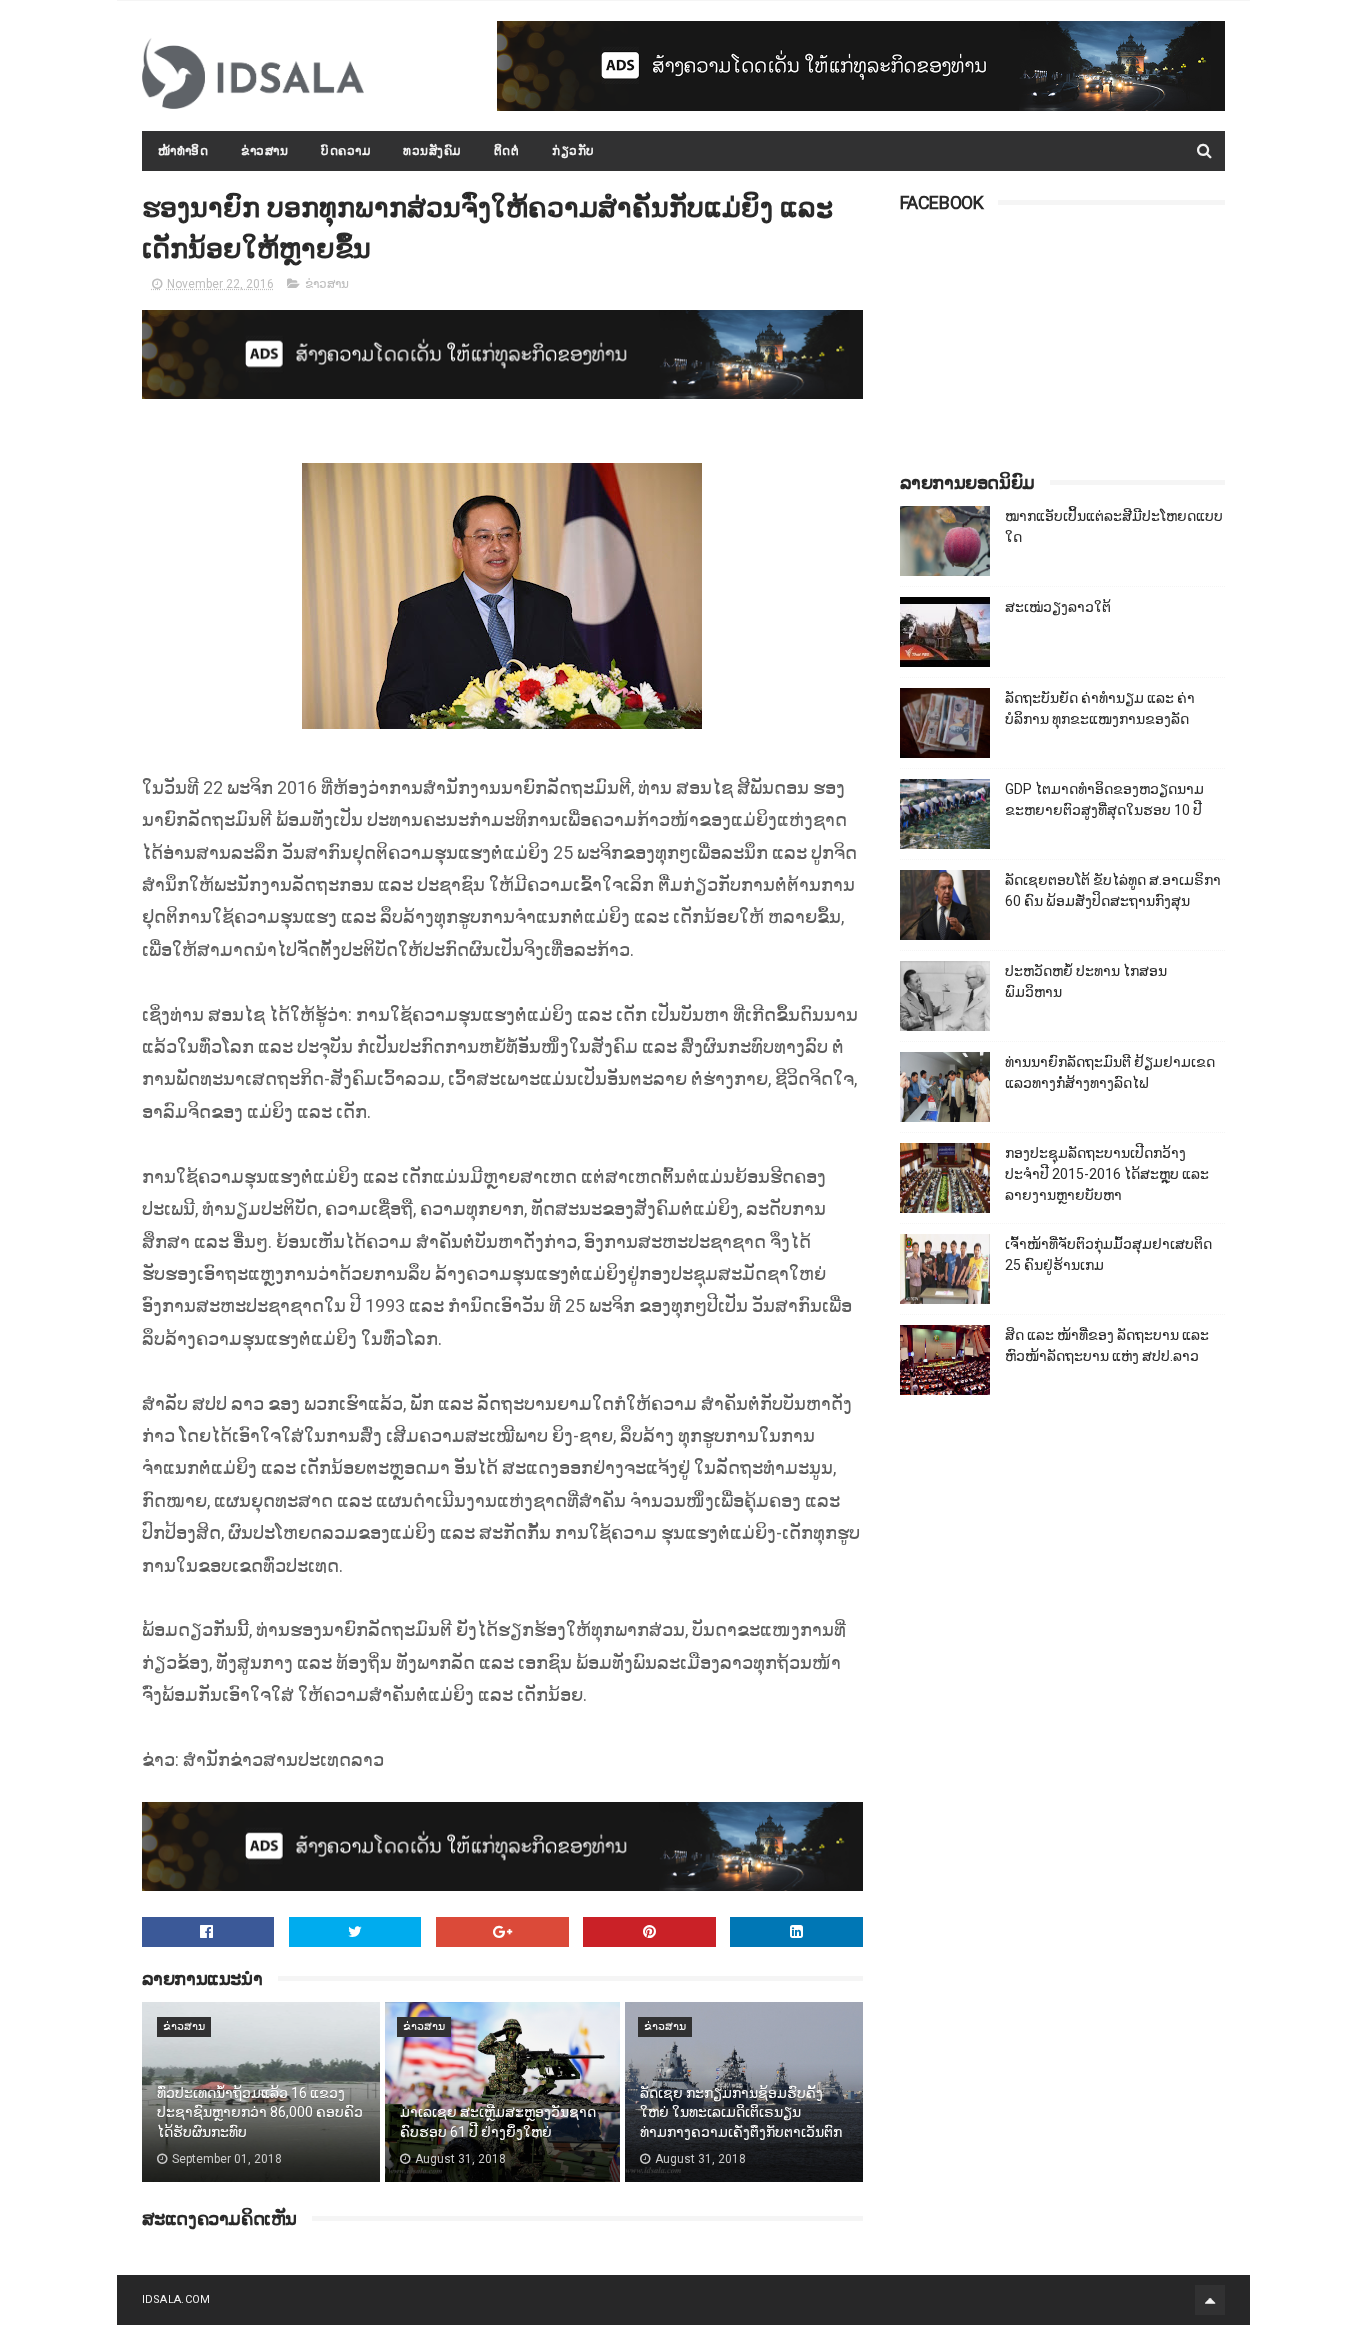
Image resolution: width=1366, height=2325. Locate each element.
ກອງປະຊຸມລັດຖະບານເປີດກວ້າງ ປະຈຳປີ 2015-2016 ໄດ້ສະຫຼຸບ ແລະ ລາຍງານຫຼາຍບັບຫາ (1107, 1174)
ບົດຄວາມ (345, 151)
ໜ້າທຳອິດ (183, 151)
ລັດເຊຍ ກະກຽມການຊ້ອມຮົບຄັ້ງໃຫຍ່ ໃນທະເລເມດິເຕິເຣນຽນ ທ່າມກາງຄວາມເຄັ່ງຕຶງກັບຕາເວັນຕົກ (741, 2112)
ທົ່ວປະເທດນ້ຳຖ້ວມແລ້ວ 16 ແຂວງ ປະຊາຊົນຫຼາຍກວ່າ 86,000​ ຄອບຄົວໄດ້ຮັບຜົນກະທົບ (260, 2112)
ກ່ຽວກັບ (573, 151)
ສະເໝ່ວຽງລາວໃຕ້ (1058, 607)
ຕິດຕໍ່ (507, 151)
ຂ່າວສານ (264, 151)
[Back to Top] (1210, 2300)
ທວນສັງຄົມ (432, 151)
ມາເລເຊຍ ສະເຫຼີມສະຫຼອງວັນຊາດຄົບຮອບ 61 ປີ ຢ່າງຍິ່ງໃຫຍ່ (498, 2122)
